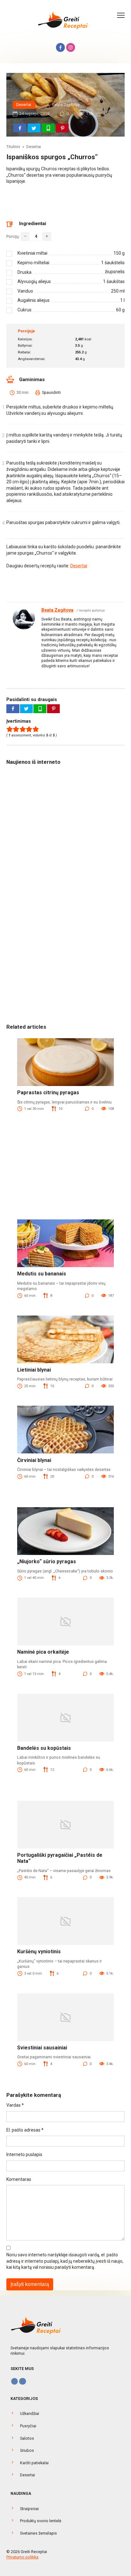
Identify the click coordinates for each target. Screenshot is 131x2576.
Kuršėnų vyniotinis (39, 1952)
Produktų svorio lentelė (41, 2521)
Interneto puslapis (24, 2154)
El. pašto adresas (25, 2130)
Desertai (24, 105)
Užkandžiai (30, 2413)
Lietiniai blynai (34, 1370)
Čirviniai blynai (34, 1460)
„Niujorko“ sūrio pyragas (47, 1561)
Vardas (15, 2105)
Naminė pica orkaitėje (43, 1652)
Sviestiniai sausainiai (42, 2048)
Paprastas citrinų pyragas (48, 1093)
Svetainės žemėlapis (38, 2533)
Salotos (27, 2438)
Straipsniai (29, 2509)
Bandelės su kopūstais (44, 1748)
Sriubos (27, 2450)
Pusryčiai (28, 2426)
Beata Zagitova (57, 610)
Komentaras (19, 2179)
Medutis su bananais (42, 1274)
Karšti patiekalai (34, 2463)
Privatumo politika (22, 2557)
